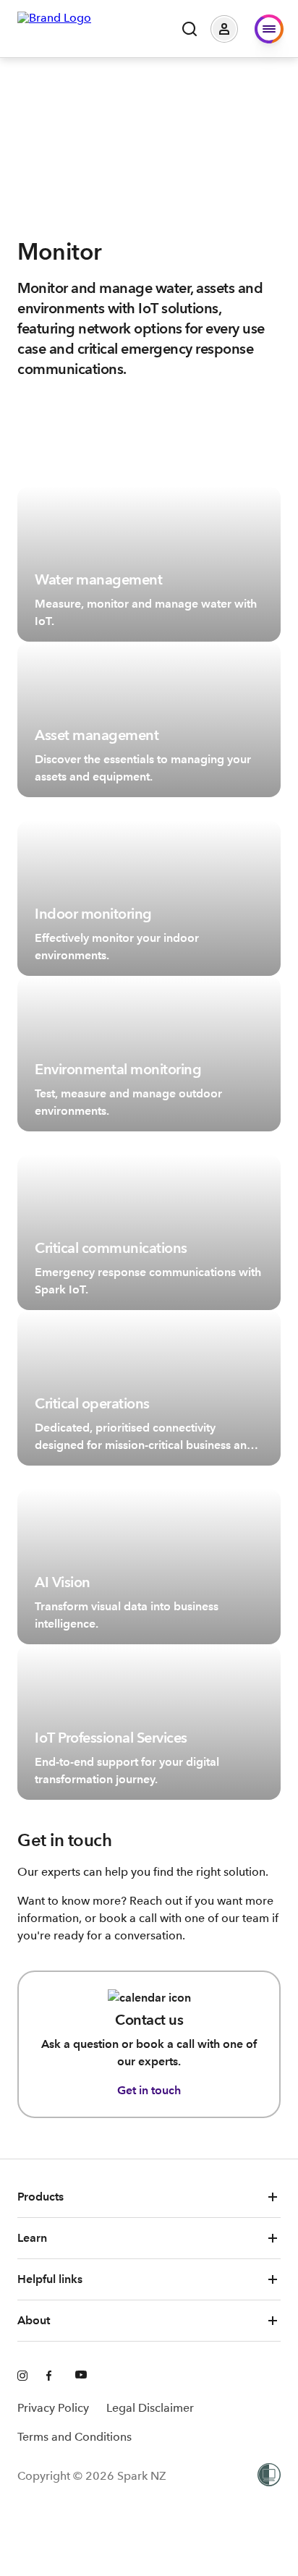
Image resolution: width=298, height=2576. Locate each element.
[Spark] (54, 27)
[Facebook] (52, 2376)
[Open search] (190, 29)
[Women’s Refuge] (269, 2476)
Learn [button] (32, 2238)
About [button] (34, 2320)
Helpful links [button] (50, 2279)
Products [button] (41, 2197)
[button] (235, 29)
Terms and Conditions (74, 2437)
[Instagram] (23, 2376)
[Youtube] (81, 2376)
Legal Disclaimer (150, 2408)
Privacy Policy (53, 2408)
